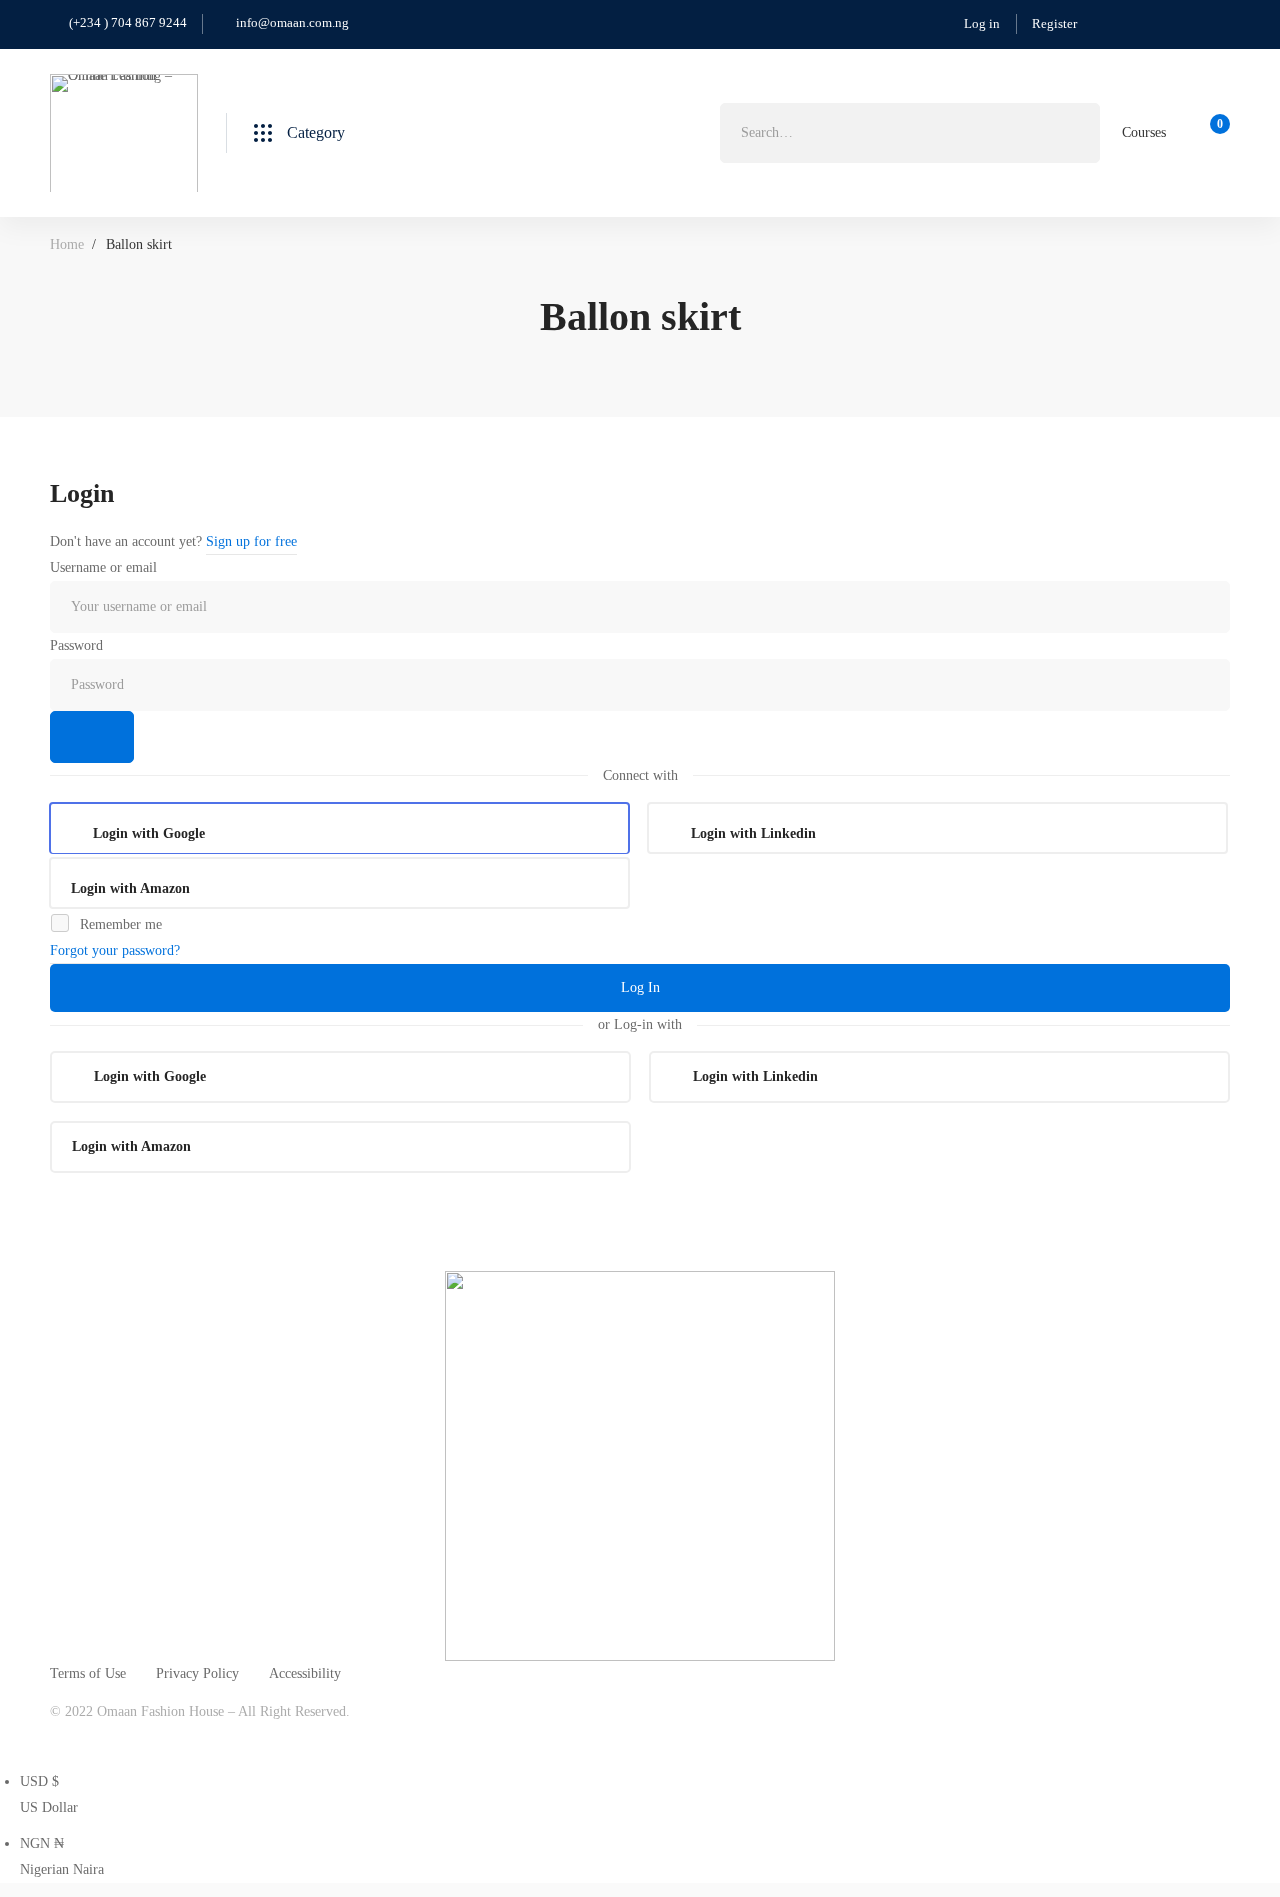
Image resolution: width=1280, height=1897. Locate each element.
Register (1054, 23)
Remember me (119, 924)
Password (76, 645)
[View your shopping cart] (1213, 133)
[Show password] (92, 737)
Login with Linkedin (753, 833)
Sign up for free (251, 541)
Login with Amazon (130, 888)
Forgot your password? (115, 950)
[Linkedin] (246, 1740)
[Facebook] (105, 1740)
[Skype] (152, 1740)
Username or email (103, 567)
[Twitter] (58, 1740)
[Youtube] (199, 1740)
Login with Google (149, 833)
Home (67, 244)
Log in (982, 23)
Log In (640, 987)
